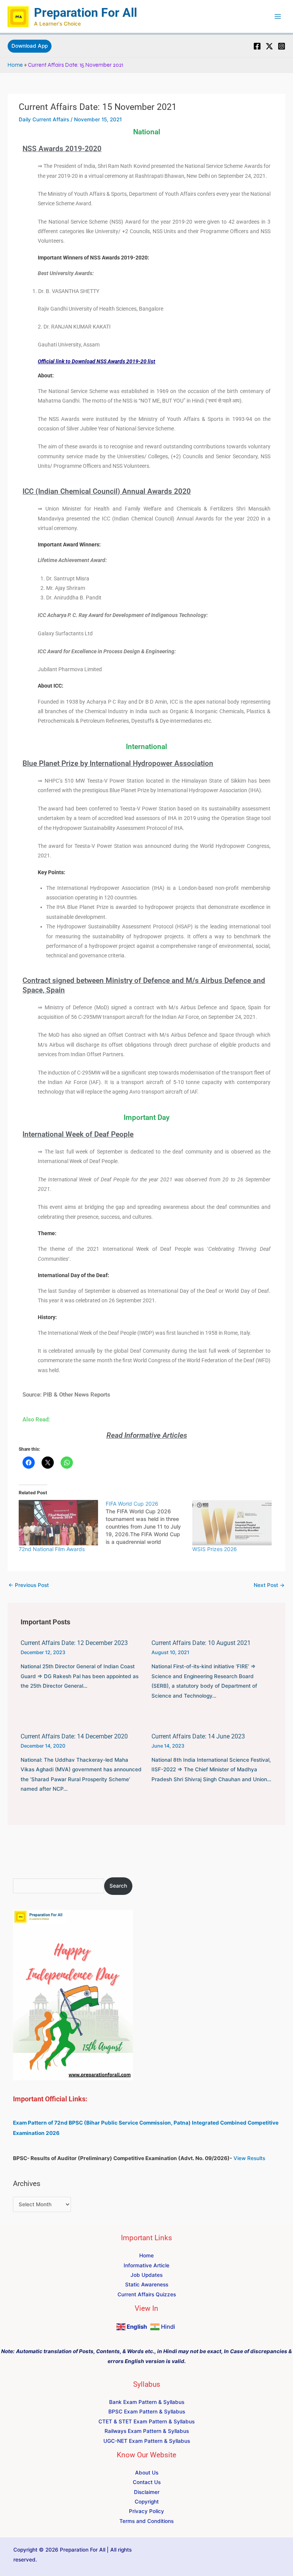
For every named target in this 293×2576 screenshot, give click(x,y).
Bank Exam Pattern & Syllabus (147, 2402)
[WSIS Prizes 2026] (232, 1523)
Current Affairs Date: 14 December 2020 (74, 1736)
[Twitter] (269, 46)
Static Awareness (147, 2284)
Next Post (269, 1585)
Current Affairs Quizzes (147, 2294)
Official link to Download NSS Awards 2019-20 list (97, 361)
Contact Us (147, 2482)
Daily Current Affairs (44, 119)
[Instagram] (282, 46)
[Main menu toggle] (278, 17)
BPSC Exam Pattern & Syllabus (147, 2412)
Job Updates (146, 2275)
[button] (30, 46)
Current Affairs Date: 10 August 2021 (201, 1643)
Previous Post (29, 1585)
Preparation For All (85, 13)
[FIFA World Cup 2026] (149, 1523)
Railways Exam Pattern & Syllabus (147, 2431)
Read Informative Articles (147, 1435)
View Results (249, 2158)
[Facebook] (257, 46)
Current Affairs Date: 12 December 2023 (74, 1643)
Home (15, 65)
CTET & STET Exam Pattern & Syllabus (146, 2421)
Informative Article (146, 2265)
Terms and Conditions (146, 2521)
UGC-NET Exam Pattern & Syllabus (147, 2441)
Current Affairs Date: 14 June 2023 (198, 1736)
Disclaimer (147, 2492)
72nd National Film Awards (52, 1549)
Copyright (147, 2502)
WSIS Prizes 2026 (215, 1549)
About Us (147, 2473)
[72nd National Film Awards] (58, 1523)
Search (118, 1886)
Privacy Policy (146, 2511)
